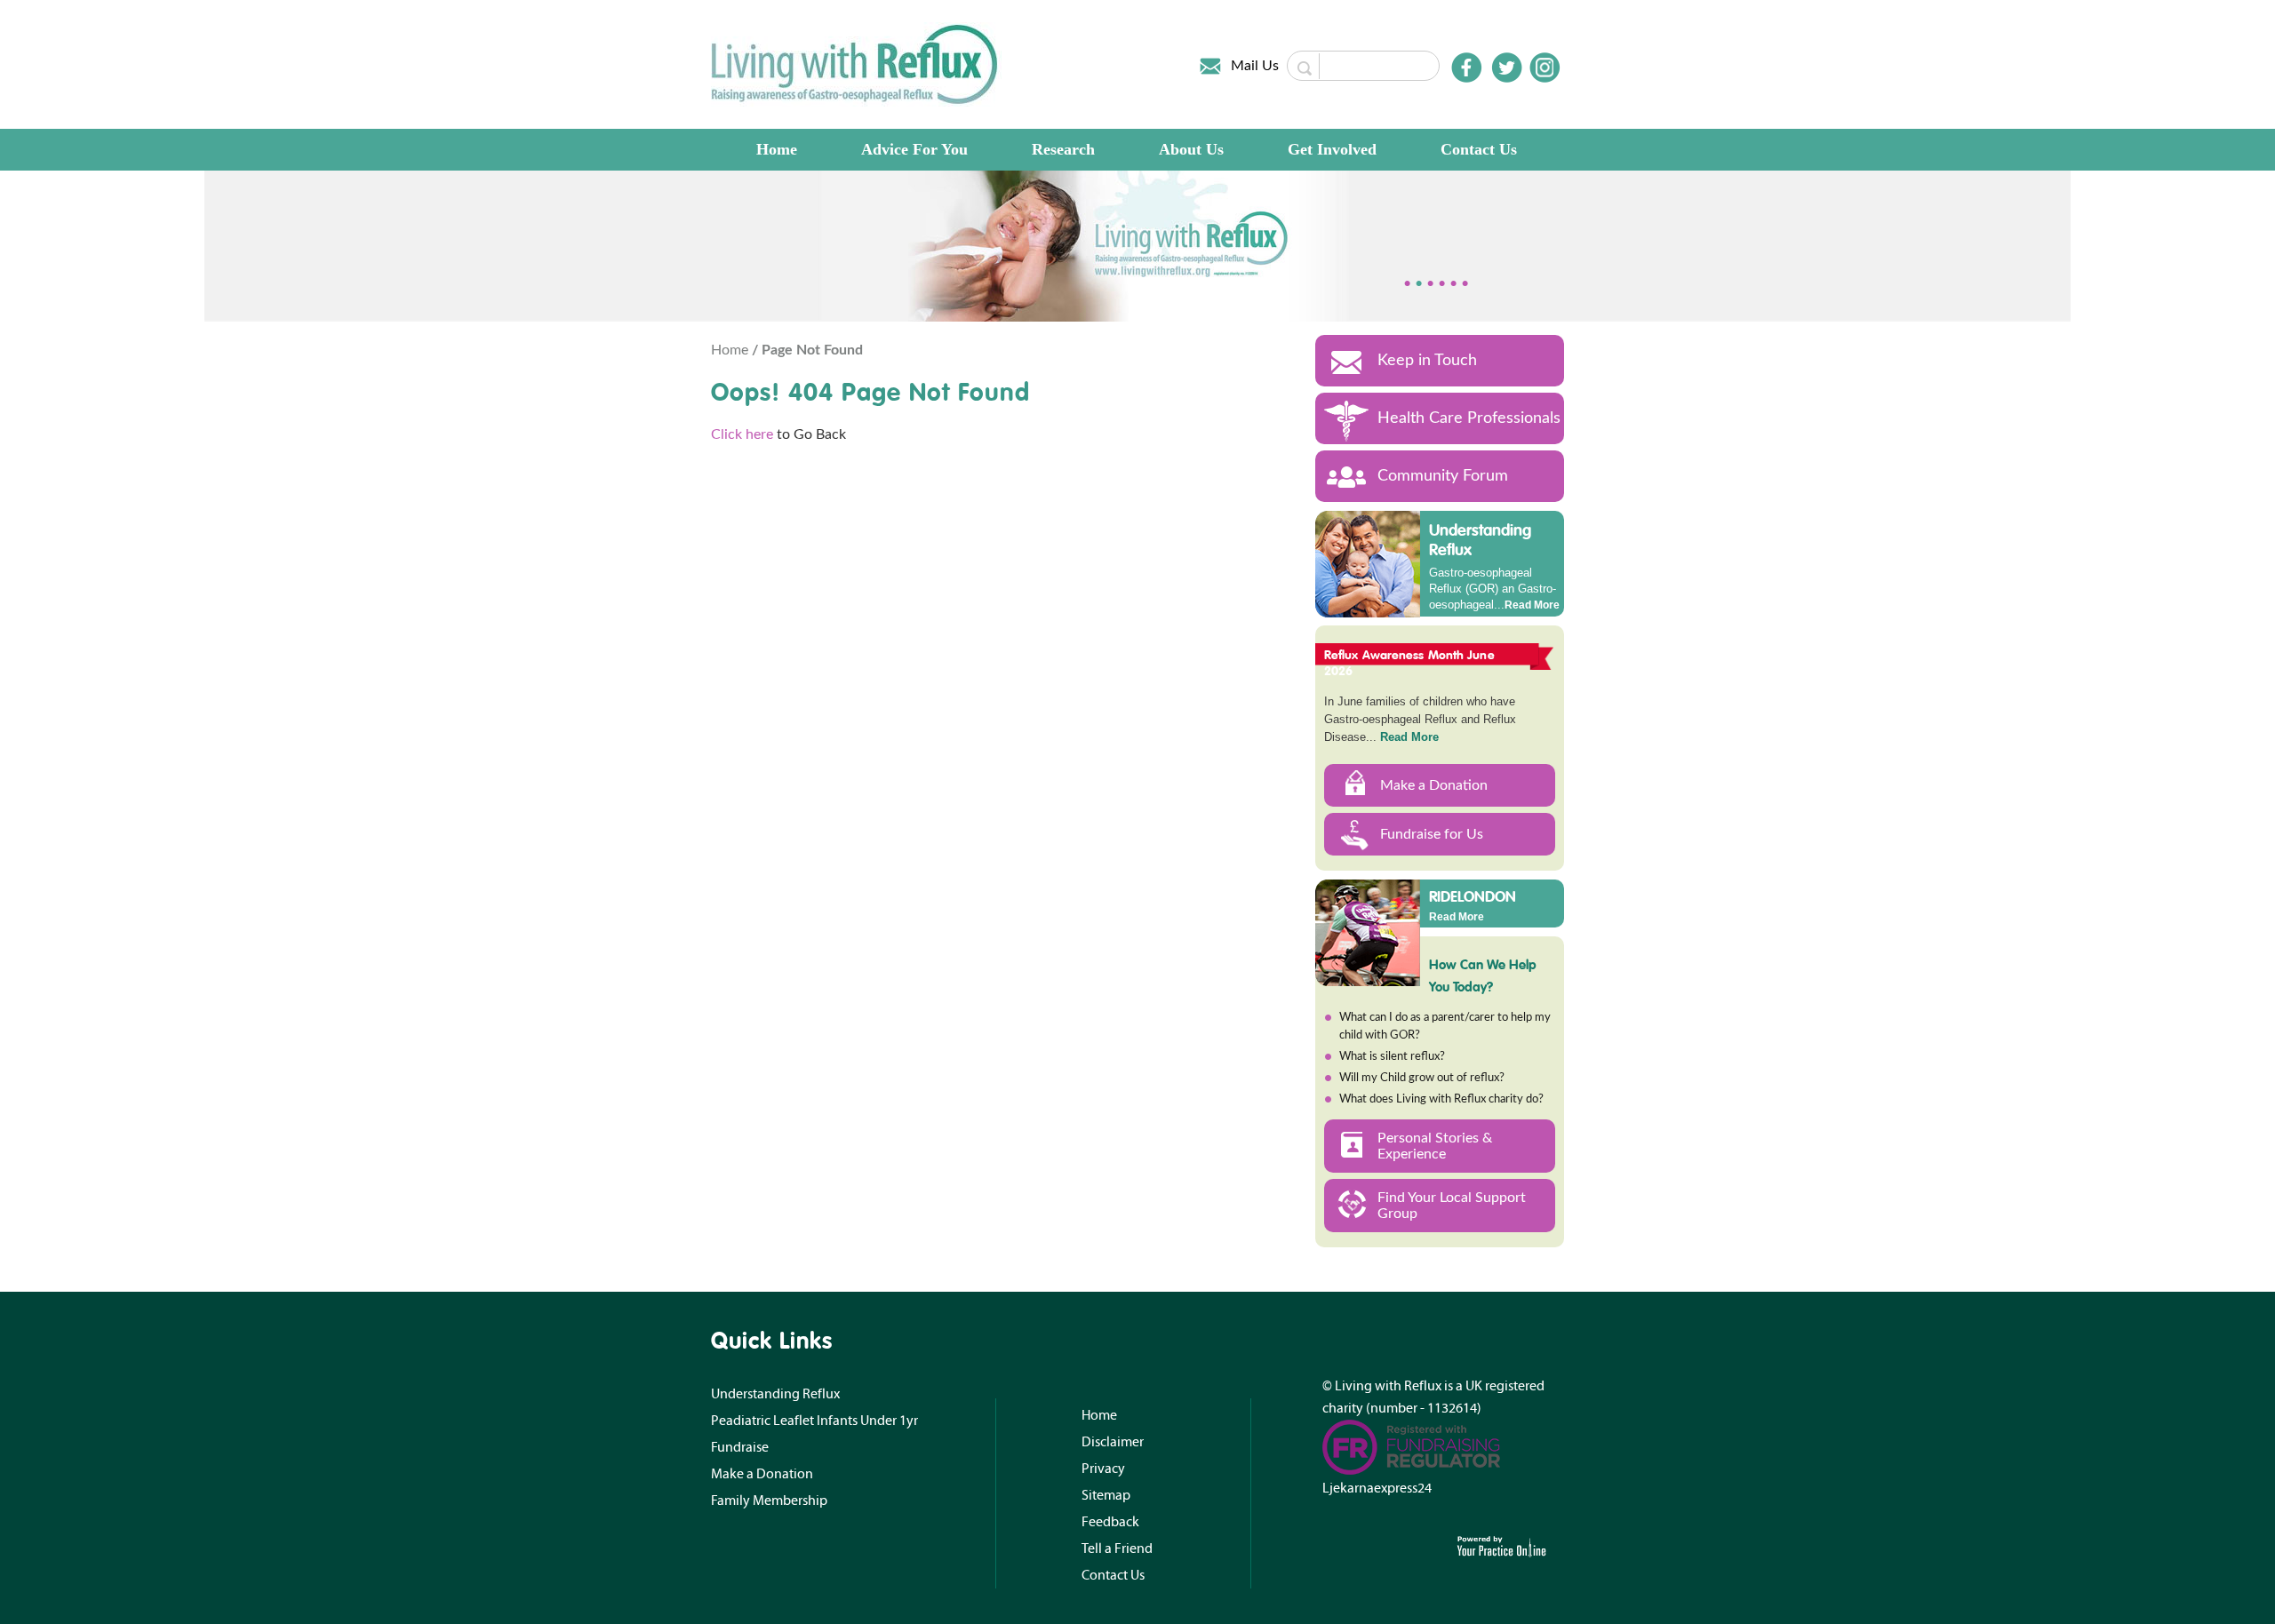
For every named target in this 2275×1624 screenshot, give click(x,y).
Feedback (1110, 1522)
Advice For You (914, 149)
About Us (1191, 149)
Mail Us (1255, 66)
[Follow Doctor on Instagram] (1545, 68)
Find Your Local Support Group (1452, 1206)
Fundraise (740, 1447)
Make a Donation (1434, 785)
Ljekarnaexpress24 (1377, 1488)
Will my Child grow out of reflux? (1422, 1078)
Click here (742, 434)
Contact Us (1479, 149)
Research (1063, 149)
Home (777, 149)
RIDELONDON (1473, 896)
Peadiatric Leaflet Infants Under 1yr (814, 1421)
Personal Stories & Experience (1435, 1146)
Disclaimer (1113, 1442)
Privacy (1103, 1469)
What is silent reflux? (1392, 1057)
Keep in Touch (1427, 361)
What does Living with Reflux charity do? (1441, 1099)
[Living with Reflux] (856, 64)
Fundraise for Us (1432, 834)
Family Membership (769, 1501)
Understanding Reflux (1480, 540)
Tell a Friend (1117, 1548)
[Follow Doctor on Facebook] (1466, 68)
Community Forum (1443, 476)
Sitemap (1106, 1495)
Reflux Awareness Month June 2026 (1409, 663)
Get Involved (1332, 149)
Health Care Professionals (1469, 418)
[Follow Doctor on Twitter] (1507, 68)
